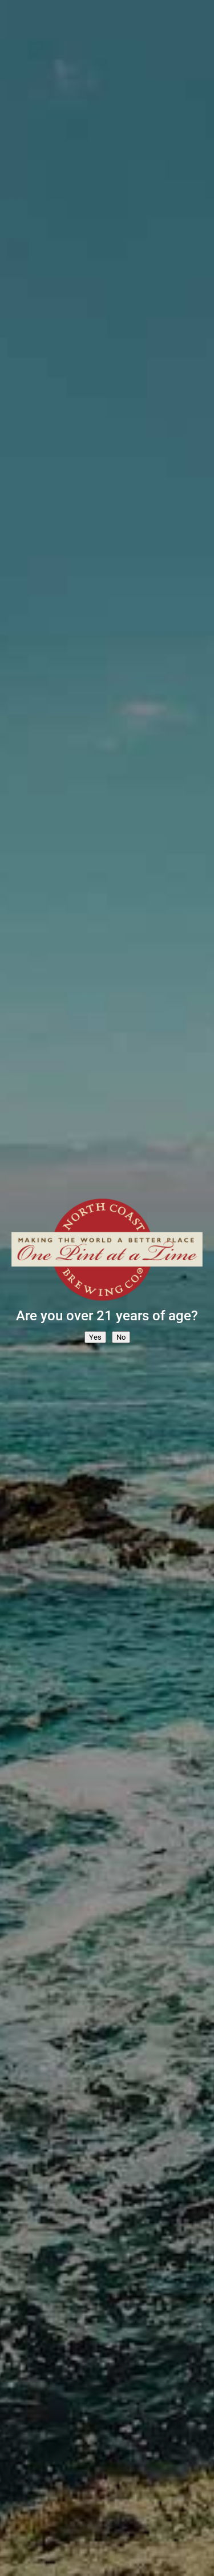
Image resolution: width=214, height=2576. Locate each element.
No (121, 1337)
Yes (95, 1337)
